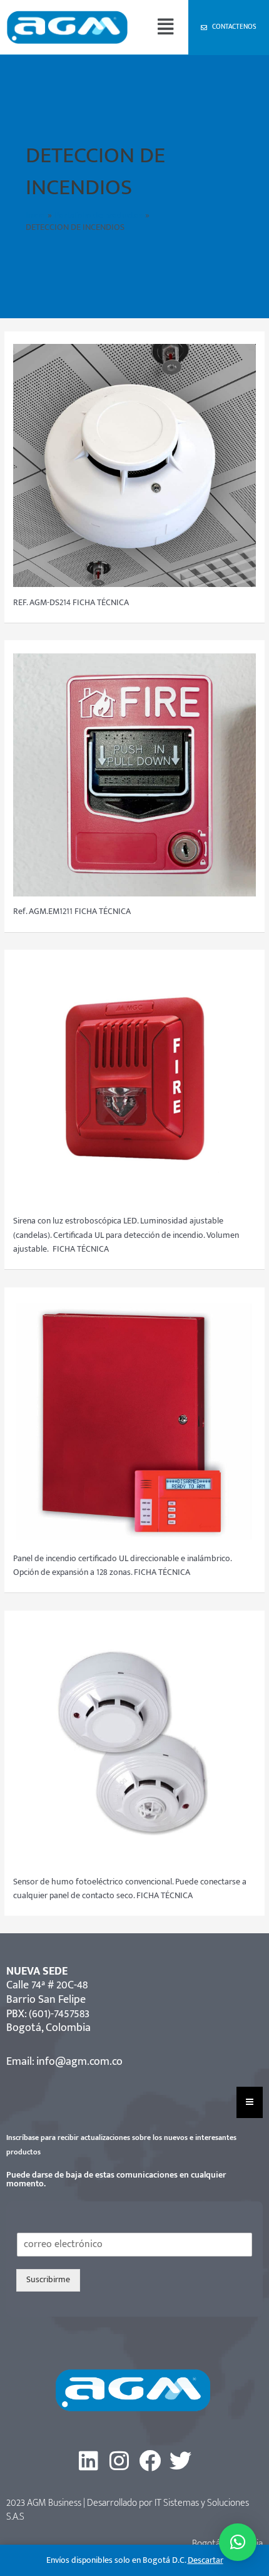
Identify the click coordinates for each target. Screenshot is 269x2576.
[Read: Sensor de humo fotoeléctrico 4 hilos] (134, 465)
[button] (165, 27)
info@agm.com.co (79, 2062)
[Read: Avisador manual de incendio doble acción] (134, 774)
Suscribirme (48, 2280)
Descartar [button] (206, 2560)
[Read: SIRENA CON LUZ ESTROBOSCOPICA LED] (134, 1084)
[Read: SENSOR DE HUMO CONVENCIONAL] (134, 1744)
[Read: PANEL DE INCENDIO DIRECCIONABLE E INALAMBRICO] (134, 1421)
